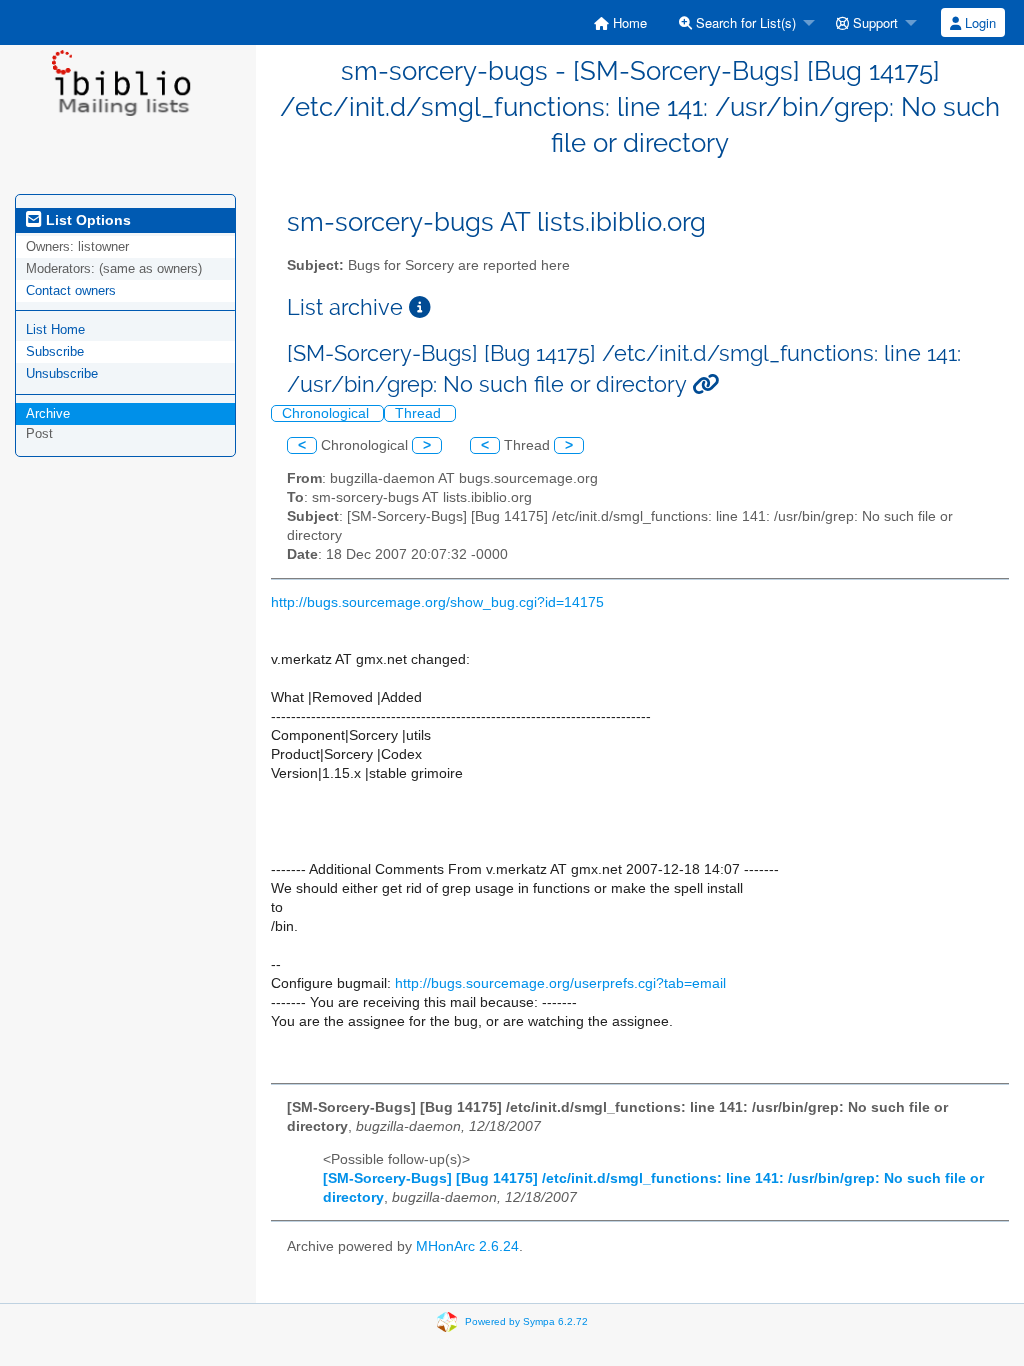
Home (628, 22)
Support (873, 22)
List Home (55, 329)
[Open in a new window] (420, 307)
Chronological (327, 413)
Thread (420, 413)
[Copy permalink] (705, 384)
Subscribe (55, 351)
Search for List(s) (744, 22)
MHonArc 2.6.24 (467, 1246)
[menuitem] (620, 22)
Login (978, 22)
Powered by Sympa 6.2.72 (526, 1321)
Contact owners (71, 290)
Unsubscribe (62, 373)
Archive (48, 413)
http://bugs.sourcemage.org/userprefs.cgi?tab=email (560, 983)
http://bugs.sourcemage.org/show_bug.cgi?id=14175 (437, 602)
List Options (86, 220)
